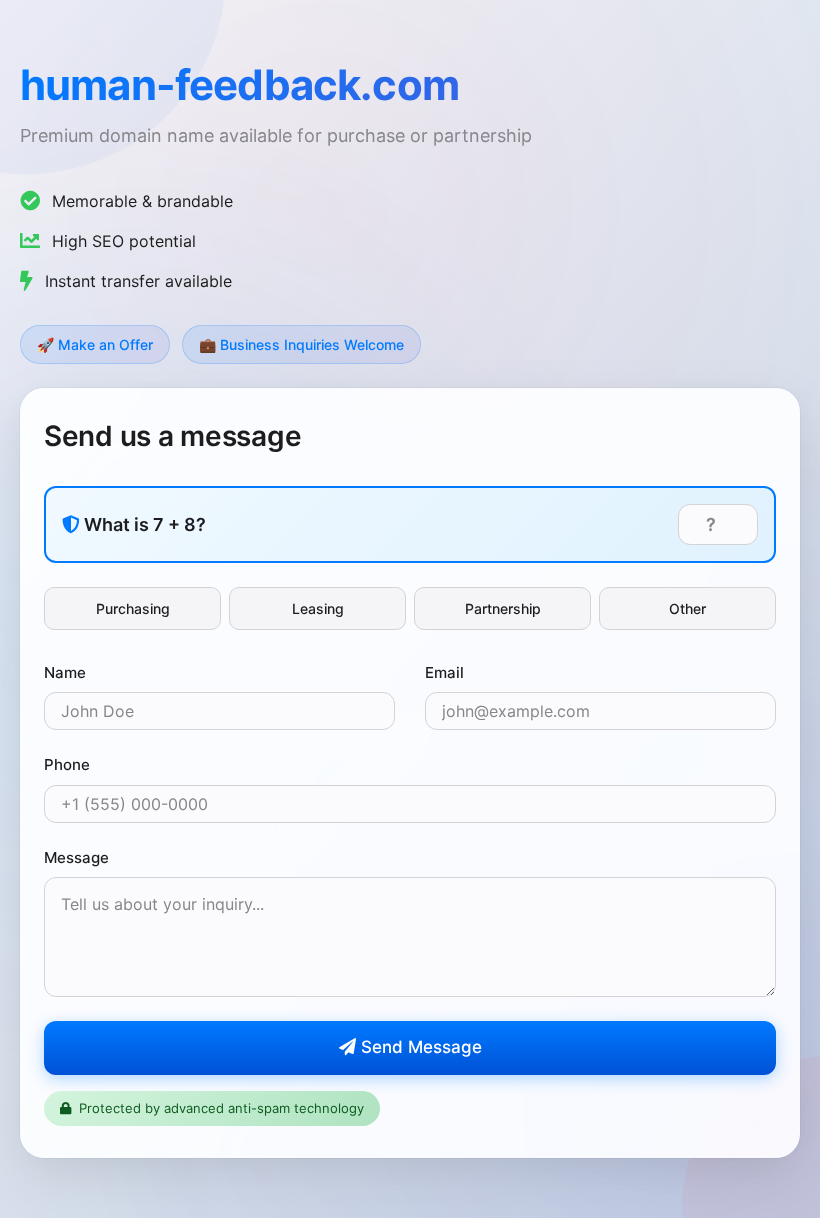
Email (444, 672)
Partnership (503, 608)
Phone (67, 764)
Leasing (318, 608)
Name (65, 672)
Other (687, 608)
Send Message (419, 1047)
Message (76, 857)
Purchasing (133, 608)
